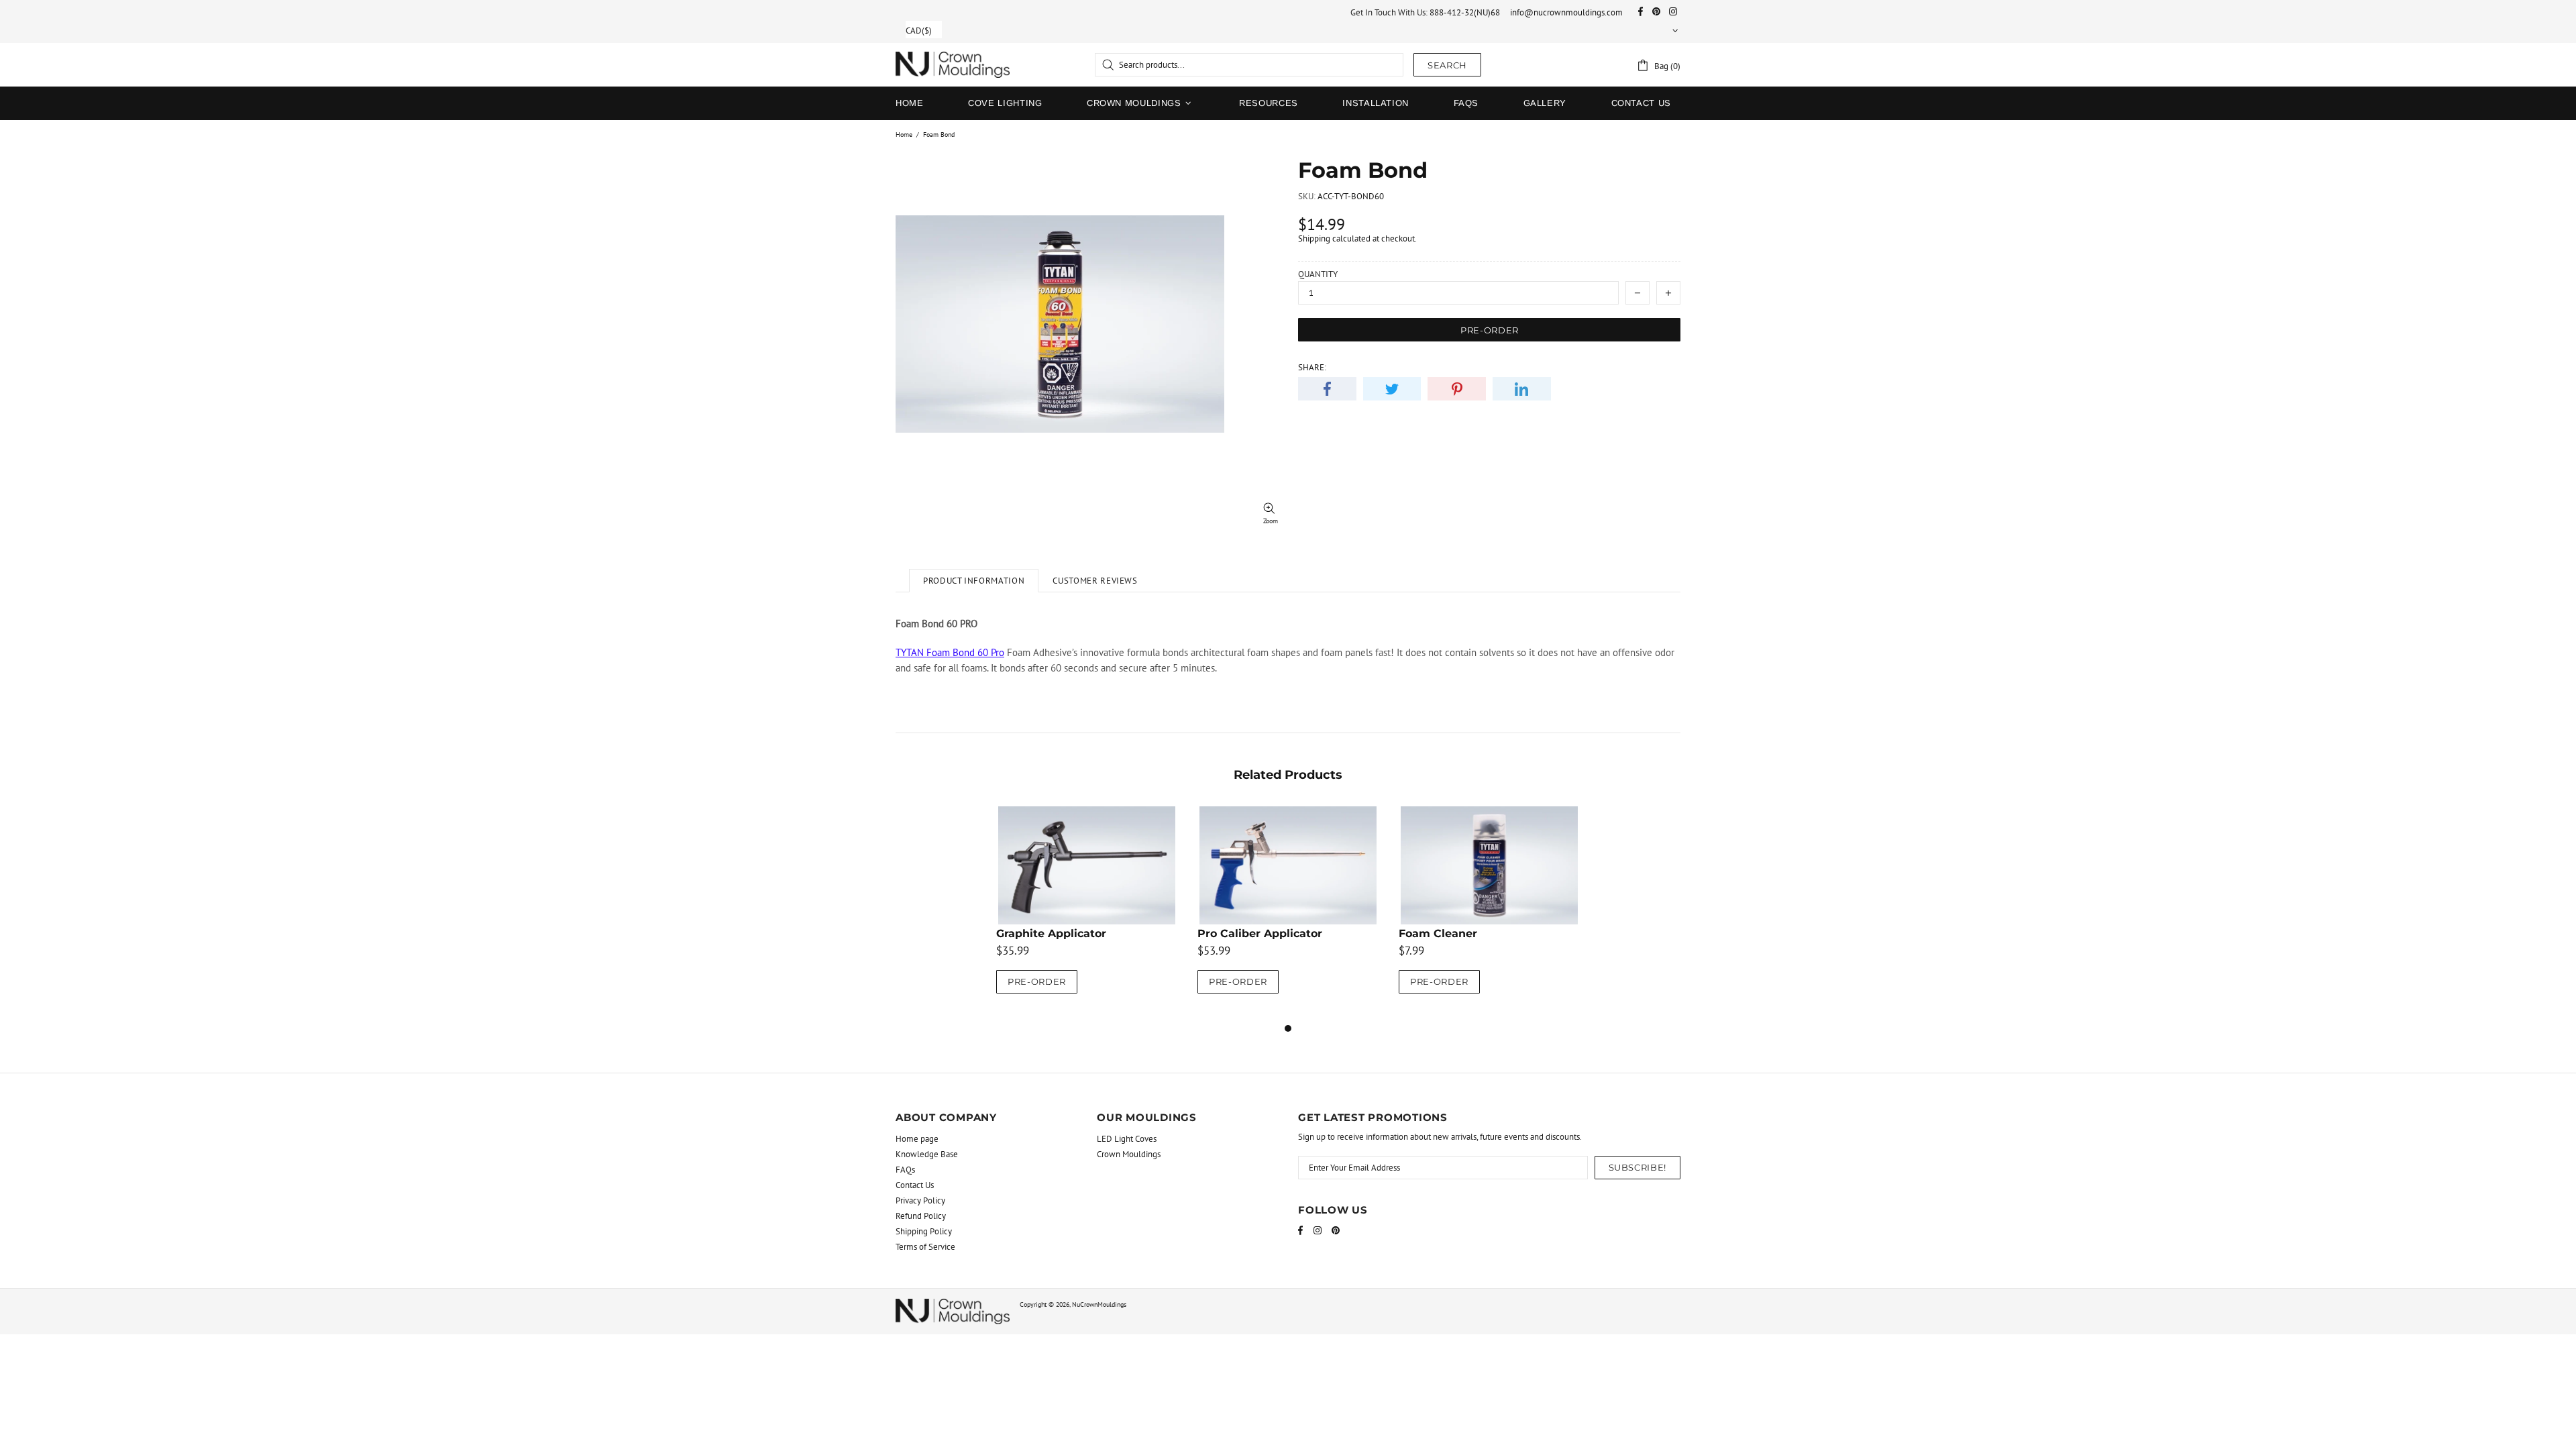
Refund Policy (921, 1216)
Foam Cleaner (1438, 933)
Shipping (1314, 238)
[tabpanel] (1087, 913)
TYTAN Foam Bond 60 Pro (950, 652)
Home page (917, 1139)
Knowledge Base (927, 1154)
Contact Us (915, 1185)
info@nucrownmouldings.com (1566, 12)
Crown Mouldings (1129, 1154)
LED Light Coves (1127, 1139)
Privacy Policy (920, 1200)
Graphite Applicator (1051, 933)
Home (904, 135)
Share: (1312, 367)
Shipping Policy (924, 1231)
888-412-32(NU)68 (1465, 12)
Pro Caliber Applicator (1260, 933)
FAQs (905, 1170)
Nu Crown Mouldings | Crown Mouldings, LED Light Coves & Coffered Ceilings (953, 65)
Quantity (1318, 274)
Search (1447, 65)
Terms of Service (925, 1247)
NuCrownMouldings (1099, 1304)
